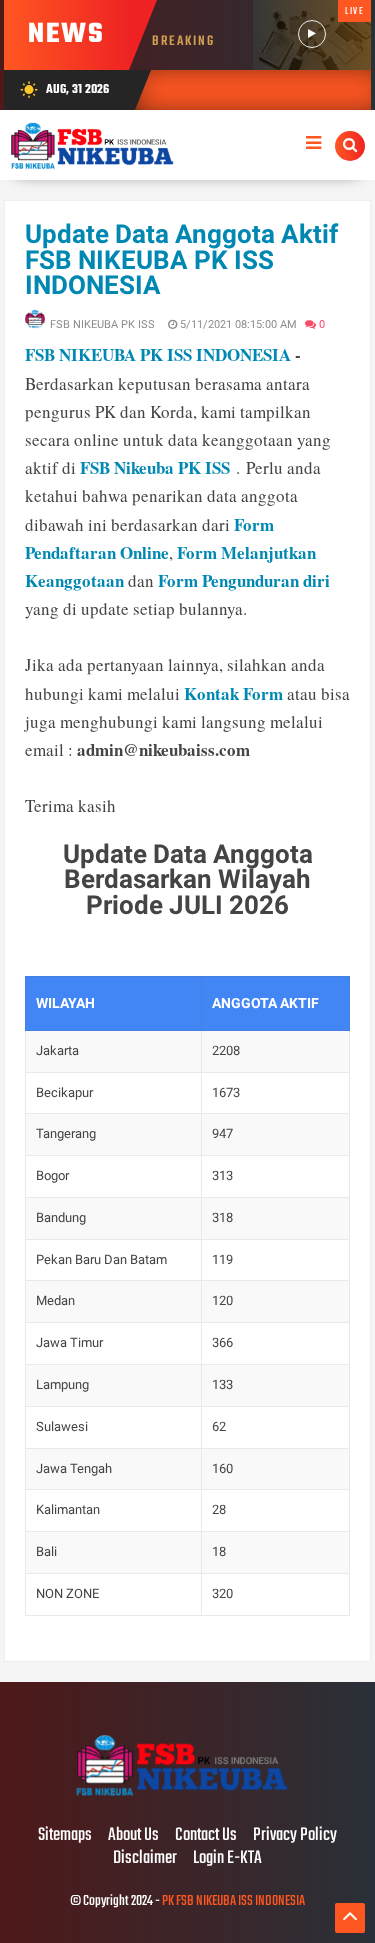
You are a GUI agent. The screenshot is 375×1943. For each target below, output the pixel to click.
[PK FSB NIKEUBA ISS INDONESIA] (187, 1794)
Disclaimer (145, 1859)
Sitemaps (65, 1836)
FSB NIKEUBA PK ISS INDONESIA (158, 354)
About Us (133, 1836)
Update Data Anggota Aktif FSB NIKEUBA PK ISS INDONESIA (181, 259)
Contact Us (206, 1836)
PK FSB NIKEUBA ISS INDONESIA (233, 1901)
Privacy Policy (295, 1836)
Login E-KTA (227, 1859)
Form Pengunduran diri (244, 580)
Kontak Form (233, 693)
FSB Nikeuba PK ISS (155, 467)
